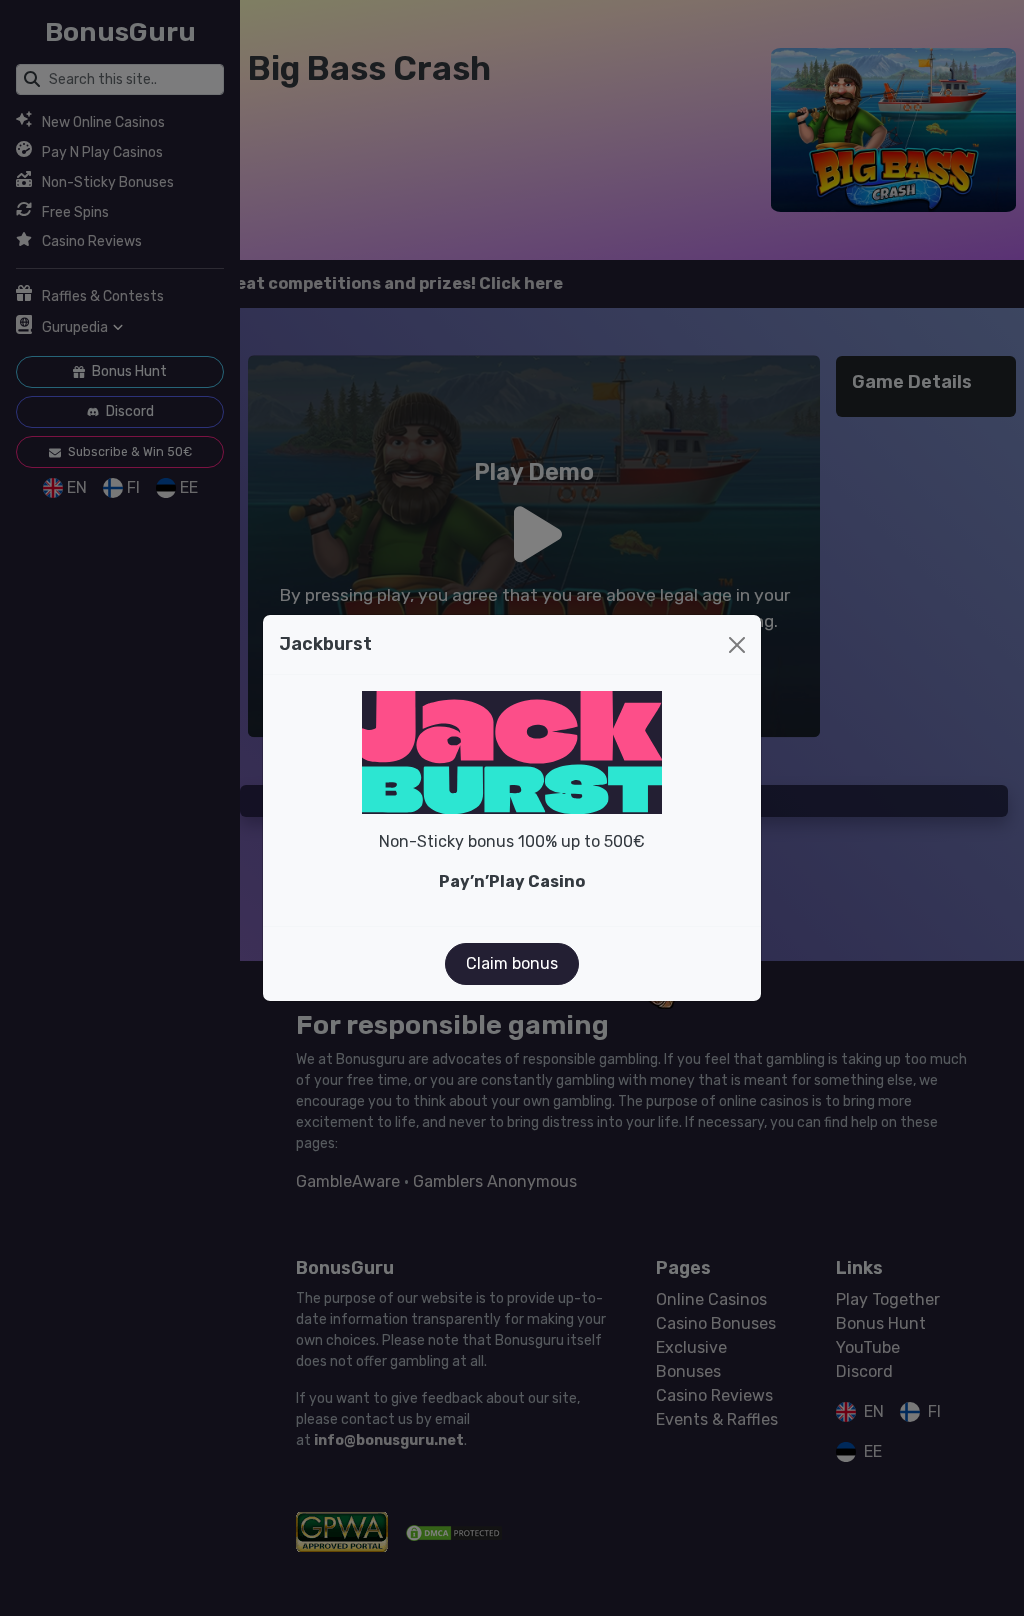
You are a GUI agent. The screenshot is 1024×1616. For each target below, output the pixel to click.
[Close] (737, 645)
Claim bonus (512, 963)
